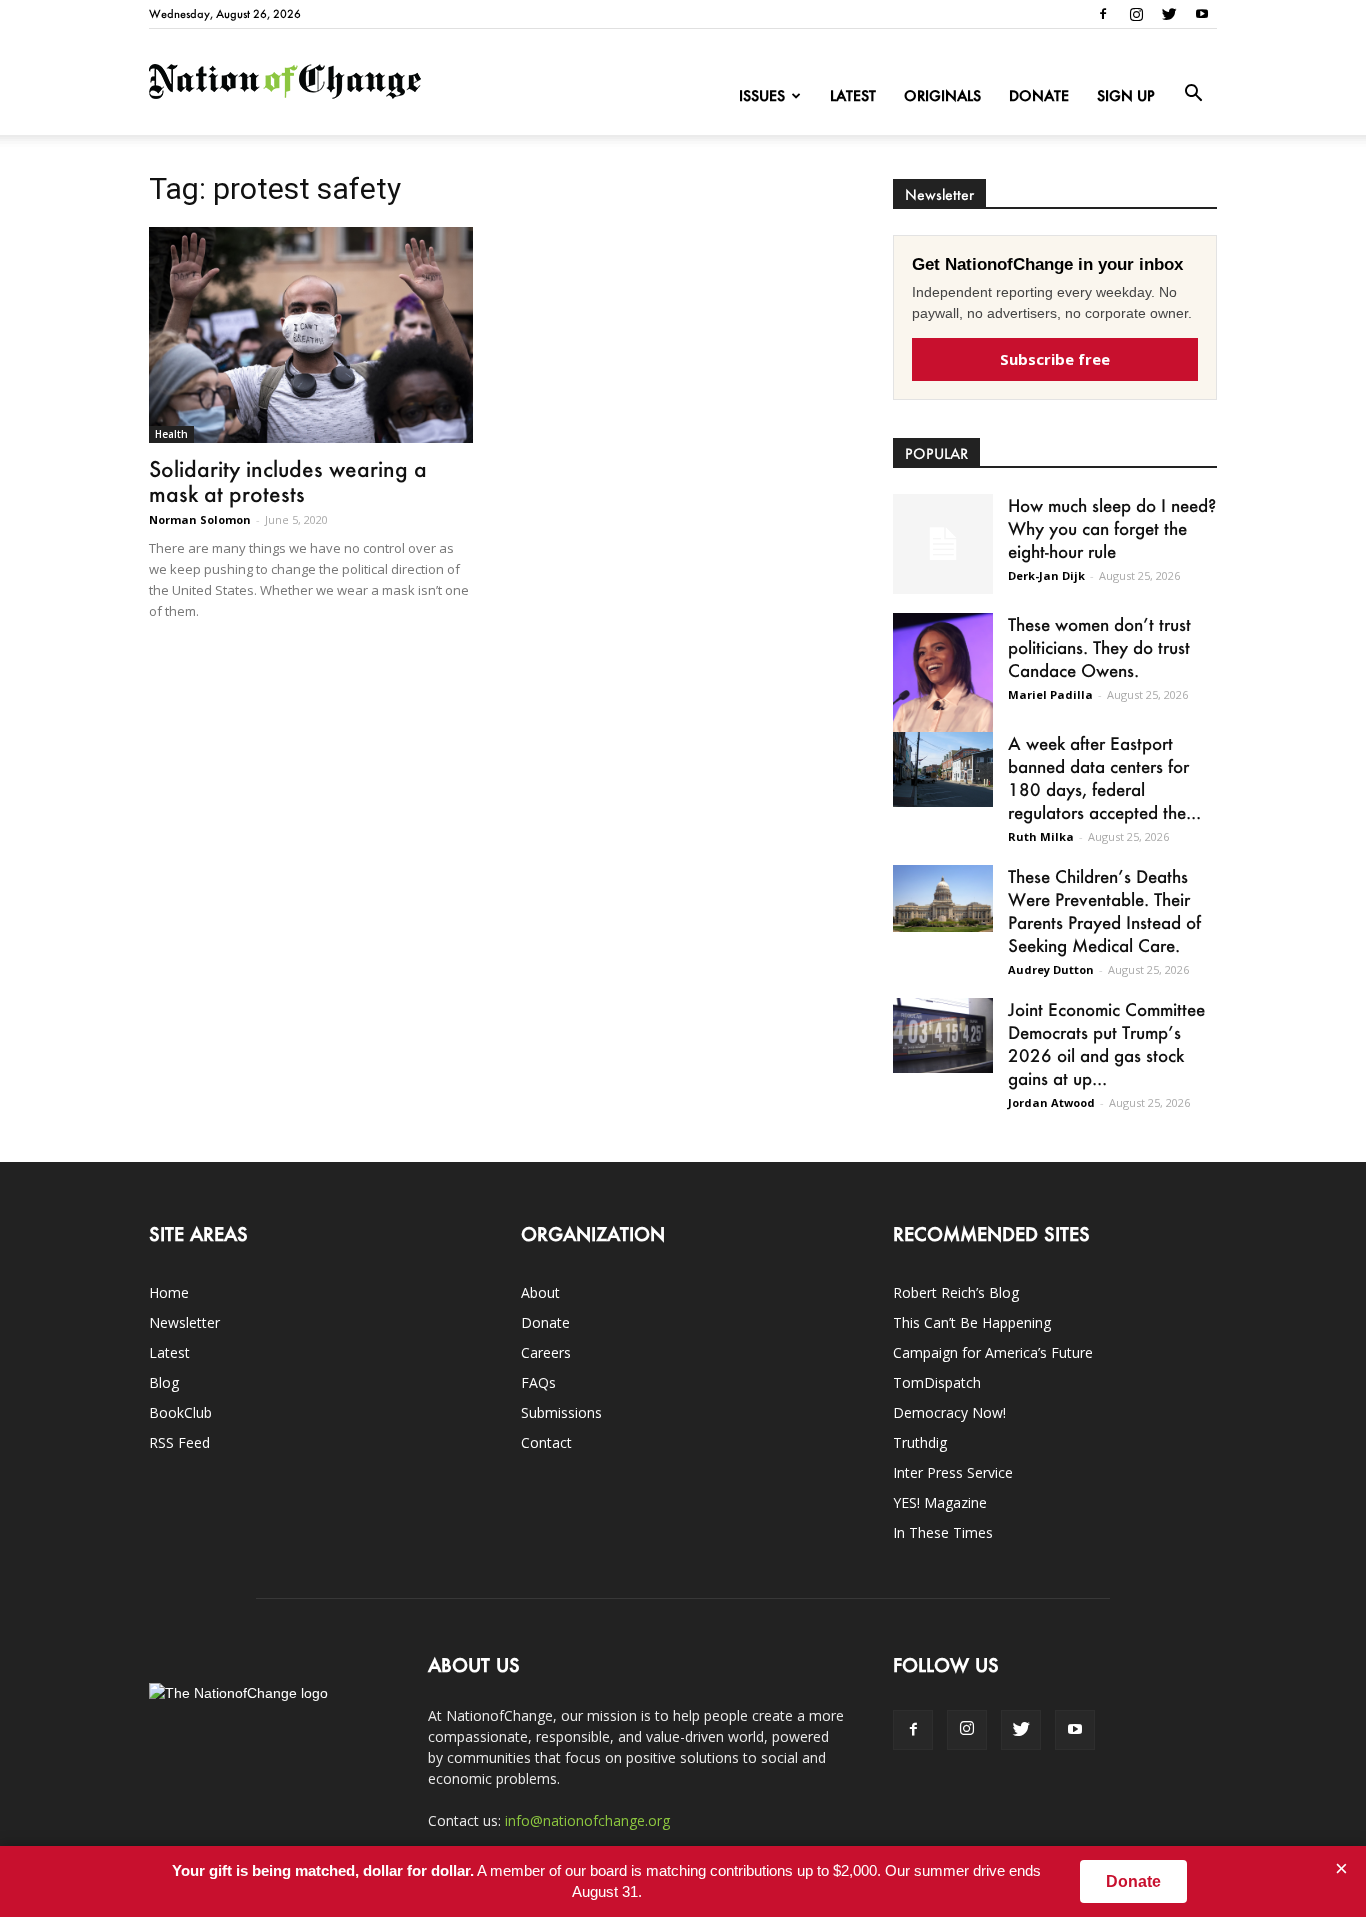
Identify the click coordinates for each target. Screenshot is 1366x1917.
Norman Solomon (200, 519)
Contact (546, 1442)
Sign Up (1126, 95)
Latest (853, 95)
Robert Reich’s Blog (956, 1292)
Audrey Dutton (1051, 969)
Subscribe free (1055, 359)
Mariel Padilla (1050, 694)
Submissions (561, 1412)
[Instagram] (1136, 14)
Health (171, 434)
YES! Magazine (940, 1502)
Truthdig (920, 1442)
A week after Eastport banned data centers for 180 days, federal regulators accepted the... (1104, 777)
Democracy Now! (949, 1412)
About (540, 1292)
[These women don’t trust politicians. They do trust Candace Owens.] (943, 685)
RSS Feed (179, 1442)
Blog (164, 1382)
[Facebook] (1103, 14)
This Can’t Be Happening (972, 1322)
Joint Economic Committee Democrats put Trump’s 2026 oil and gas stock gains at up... (1106, 1043)
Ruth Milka (1041, 836)
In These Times (943, 1532)
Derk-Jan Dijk (1046, 575)
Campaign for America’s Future (993, 1352)
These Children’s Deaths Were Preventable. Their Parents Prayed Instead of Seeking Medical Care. (1104, 910)
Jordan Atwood (1051, 1102)
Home (169, 1292)
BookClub (180, 1412)
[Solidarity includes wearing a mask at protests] (311, 335)
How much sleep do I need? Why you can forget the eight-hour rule (1112, 528)
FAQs (538, 1382)
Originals (942, 95)
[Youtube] (1202, 14)
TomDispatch (937, 1382)
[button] (1193, 94)
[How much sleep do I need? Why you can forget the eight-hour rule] (943, 544)
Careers (546, 1352)
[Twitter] (1169, 14)
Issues (762, 95)
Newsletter (184, 1322)
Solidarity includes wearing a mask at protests (288, 481)
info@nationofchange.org (587, 1820)
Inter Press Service (953, 1472)
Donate (1039, 95)
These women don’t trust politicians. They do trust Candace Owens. (1099, 647)
